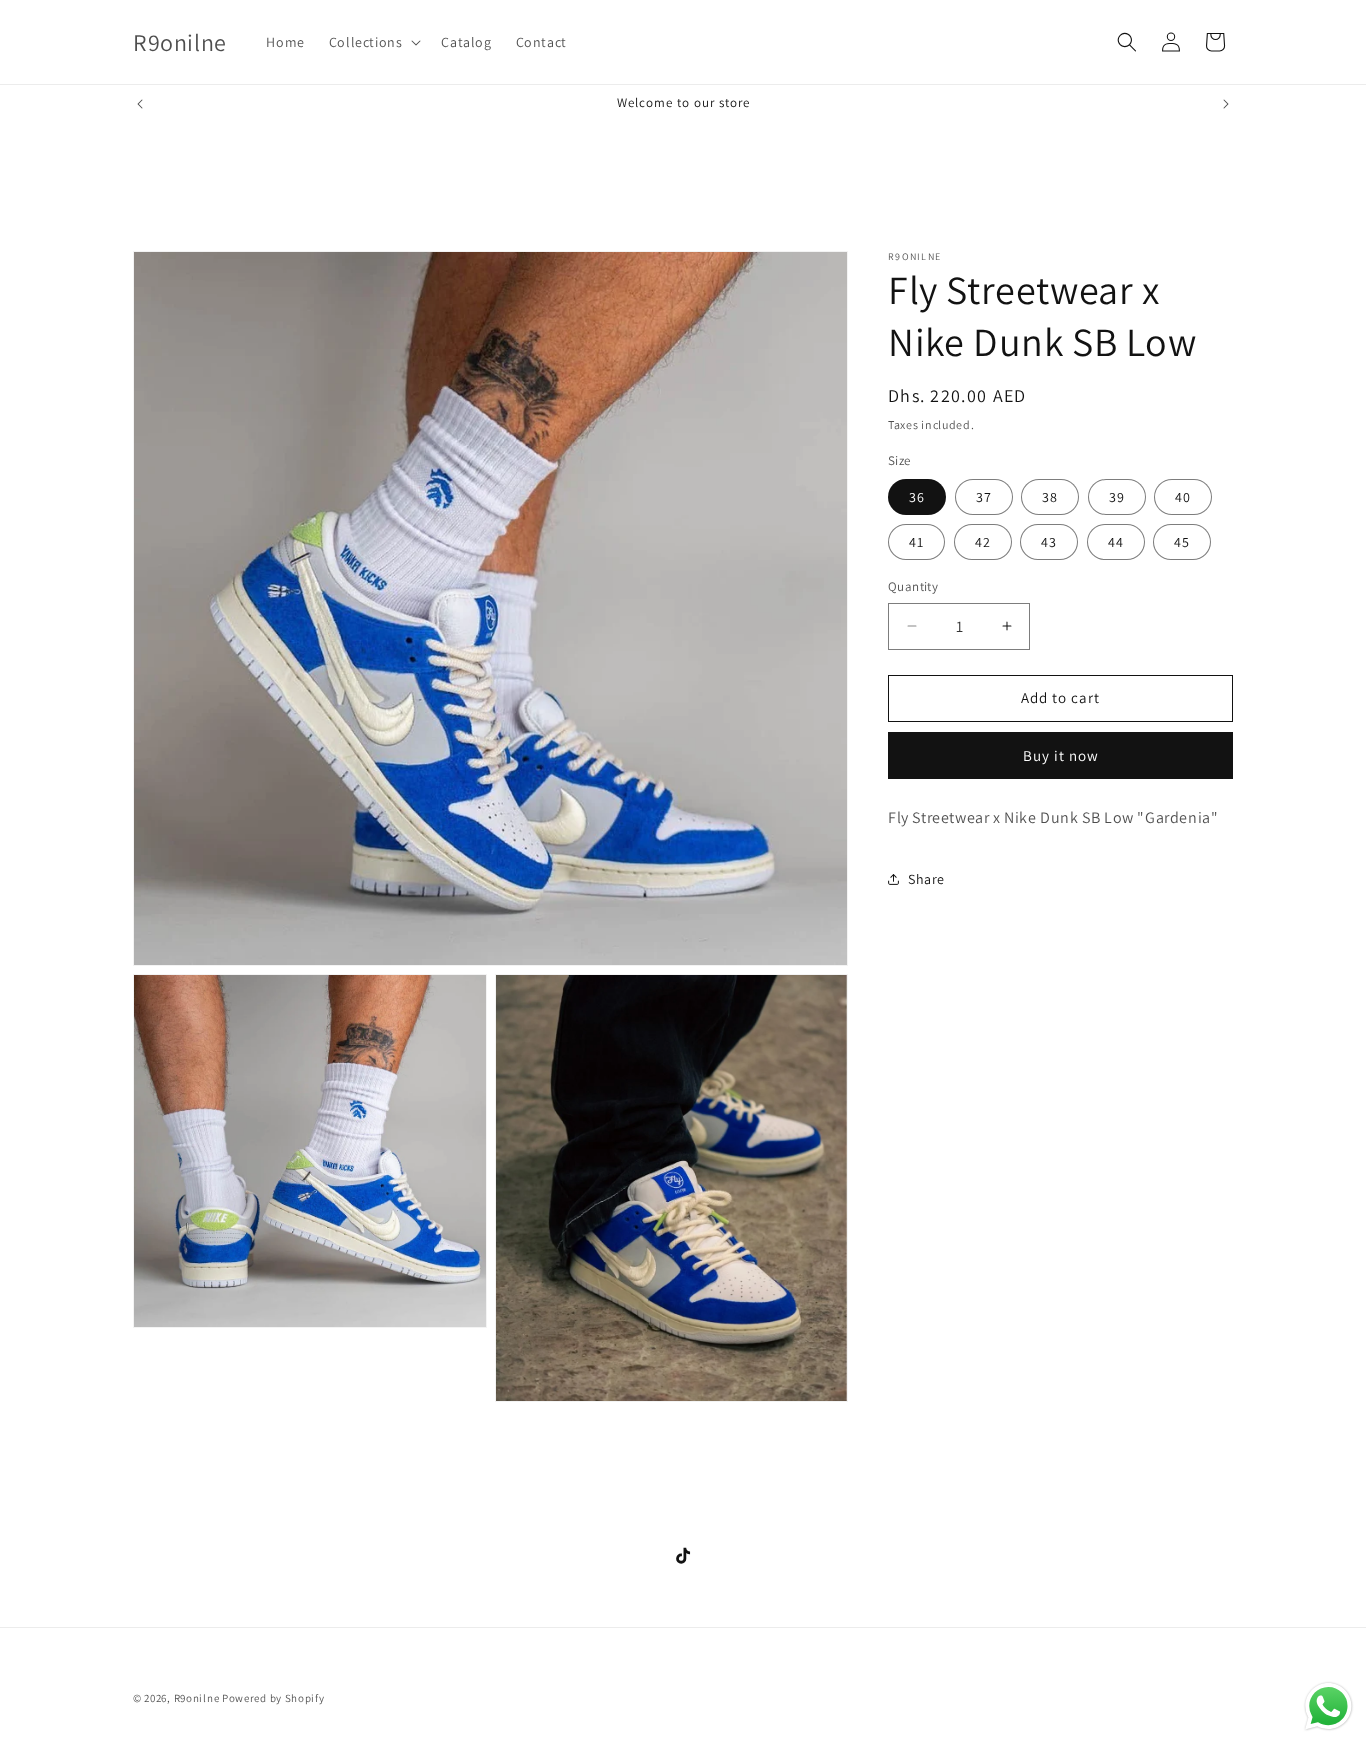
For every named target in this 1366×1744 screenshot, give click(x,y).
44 (1116, 542)
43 (1049, 542)
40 (1183, 497)
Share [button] (926, 879)
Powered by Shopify (273, 1698)
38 (1050, 497)
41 (916, 542)
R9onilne (197, 1698)
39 (1117, 497)
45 (1182, 542)
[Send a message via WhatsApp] (1328, 1706)
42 (983, 542)
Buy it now (1061, 754)
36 (917, 497)
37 (984, 497)
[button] (373, 42)
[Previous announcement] (140, 104)
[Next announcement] (1226, 104)
